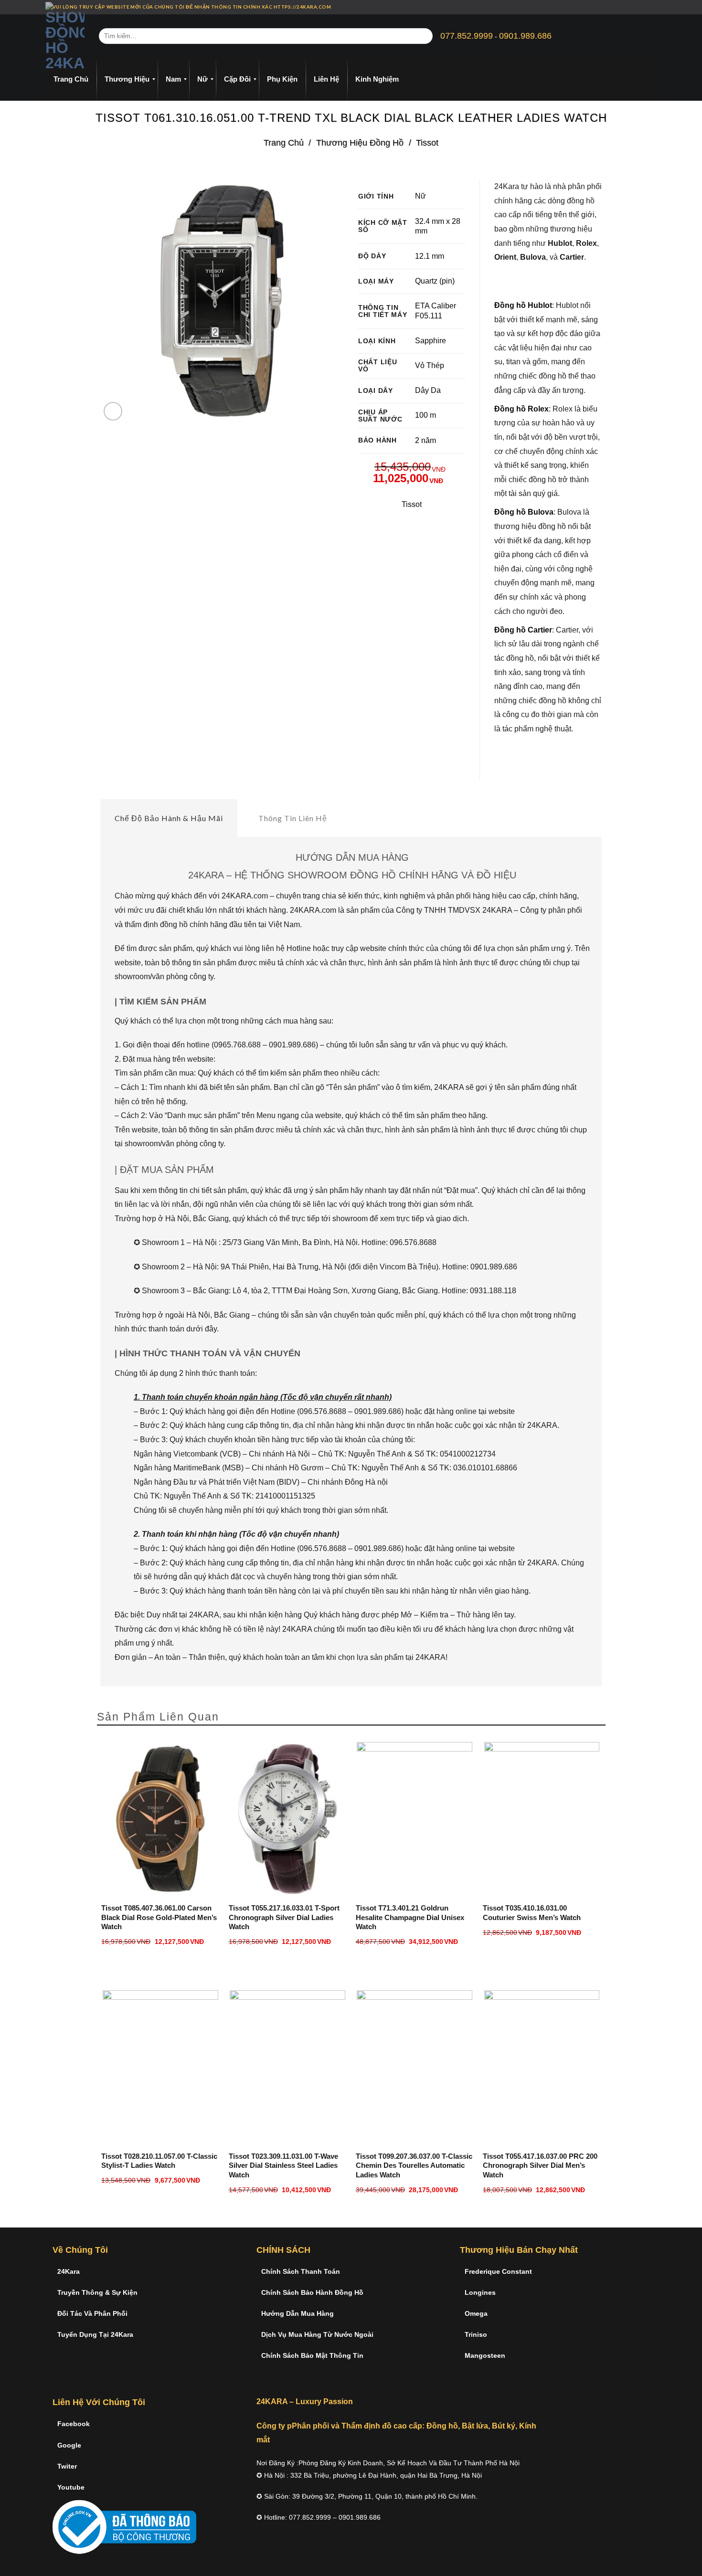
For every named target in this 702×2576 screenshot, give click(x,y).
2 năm (425, 440)
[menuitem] (71, 79)
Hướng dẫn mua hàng (298, 2313)
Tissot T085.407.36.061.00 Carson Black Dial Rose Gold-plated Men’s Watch (159, 1917)
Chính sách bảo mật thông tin (312, 2355)
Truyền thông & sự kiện (97, 2292)
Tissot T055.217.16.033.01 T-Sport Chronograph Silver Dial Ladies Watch (284, 1917)
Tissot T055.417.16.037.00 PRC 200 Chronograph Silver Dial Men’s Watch (540, 2165)
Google (69, 2445)
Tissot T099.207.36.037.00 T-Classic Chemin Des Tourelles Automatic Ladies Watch (414, 2165)
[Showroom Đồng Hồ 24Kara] (65, 36)
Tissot (427, 143)
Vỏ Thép (430, 365)
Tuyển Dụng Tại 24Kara (95, 2334)
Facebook (74, 2424)
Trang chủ (284, 143)
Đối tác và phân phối (92, 2313)
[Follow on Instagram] (636, 7)
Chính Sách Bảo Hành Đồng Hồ (312, 2292)
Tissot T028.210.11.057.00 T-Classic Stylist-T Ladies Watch (159, 2161)
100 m (425, 415)
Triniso (476, 2334)
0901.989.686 (525, 36)
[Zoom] (113, 411)
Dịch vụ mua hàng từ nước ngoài (317, 2334)
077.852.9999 (467, 36)
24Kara (69, 2271)
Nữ (420, 196)
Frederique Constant (498, 2271)
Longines (480, 2292)
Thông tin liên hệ (293, 818)
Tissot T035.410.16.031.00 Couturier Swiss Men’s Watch (532, 1913)
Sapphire (431, 341)
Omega (476, 2313)
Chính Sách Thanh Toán (301, 2271)
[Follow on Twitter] (645, 7)
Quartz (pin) (435, 281)
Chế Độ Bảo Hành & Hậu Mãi (169, 818)
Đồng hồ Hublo (522, 305)
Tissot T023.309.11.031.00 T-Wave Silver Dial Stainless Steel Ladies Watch (283, 2165)
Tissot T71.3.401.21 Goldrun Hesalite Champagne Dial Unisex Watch (410, 1917)
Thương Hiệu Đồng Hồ (360, 143)
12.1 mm (430, 256)
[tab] (169, 818)
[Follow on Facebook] (627, 7)
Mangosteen (485, 2355)
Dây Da (428, 390)
